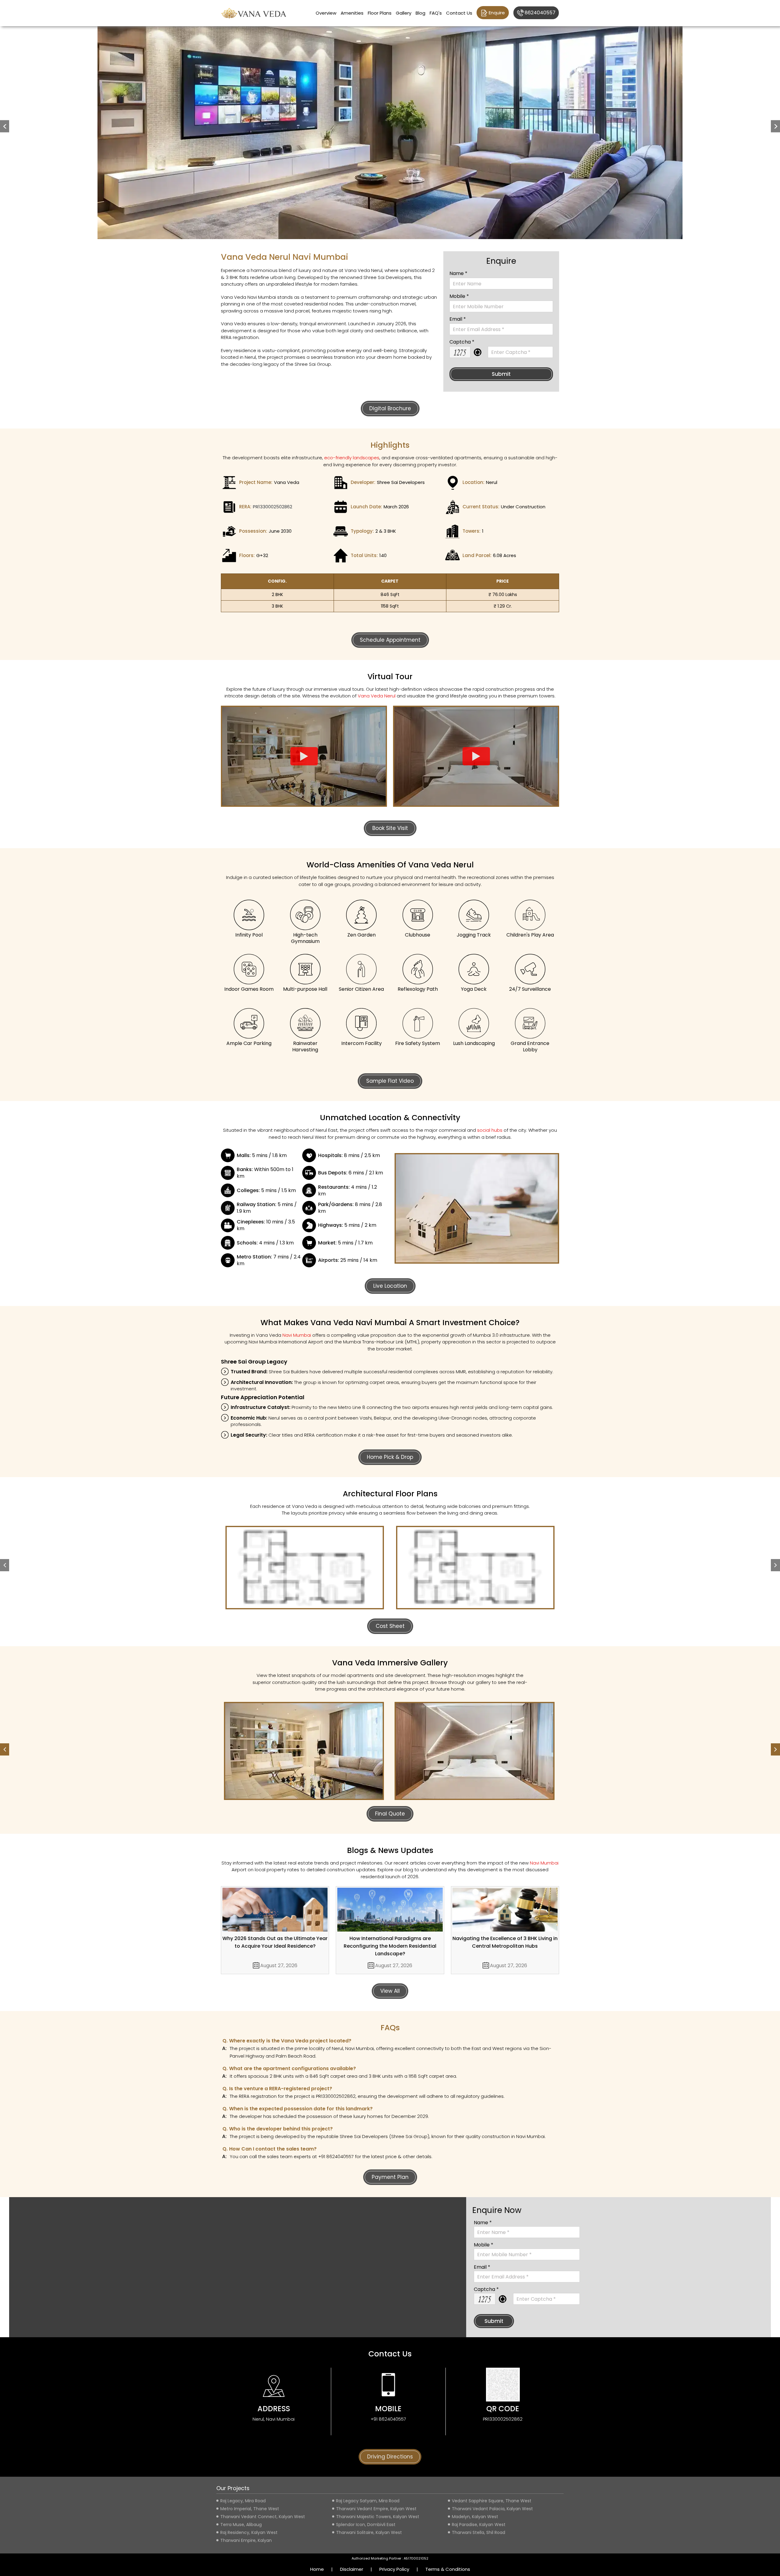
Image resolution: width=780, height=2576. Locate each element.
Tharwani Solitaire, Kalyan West (369, 2532)
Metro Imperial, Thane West (250, 2509)
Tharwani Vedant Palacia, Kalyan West (492, 2509)
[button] (5, 126)
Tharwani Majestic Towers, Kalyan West (378, 2517)
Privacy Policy (394, 2569)
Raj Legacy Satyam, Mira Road (368, 2501)
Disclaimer (352, 2569)
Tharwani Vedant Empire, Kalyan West (376, 2509)
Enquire (497, 13)
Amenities (352, 13)
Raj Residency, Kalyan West (249, 2532)
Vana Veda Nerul (377, 696)
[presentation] (5, 1565)
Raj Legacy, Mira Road (243, 2501)
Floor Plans (380, 13)
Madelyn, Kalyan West (475, 2517)
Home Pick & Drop (390, 1457)
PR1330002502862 (273, 507)
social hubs (490, 1130)
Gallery (404, 13)
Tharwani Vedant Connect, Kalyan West (263, 2517)
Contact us (459, 13)
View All (390, 1991)
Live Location (390, 1286)
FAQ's (436, 13)
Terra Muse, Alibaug (241, 2525)
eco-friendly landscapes (352, 458)
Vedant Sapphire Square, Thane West (492, 2501)
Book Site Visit (390, 828)
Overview (326, 13)
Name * (458, 273)
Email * (458, 319)
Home (317, 2569)
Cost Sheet (390, 1626)
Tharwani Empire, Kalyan (246, 2540)
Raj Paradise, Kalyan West (479, 2525)
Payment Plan (390, 2177)
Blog (420, 13)
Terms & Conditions (448, 2569)
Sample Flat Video (390, 1081)
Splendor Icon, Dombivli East (366, 2525)
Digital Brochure (390, 408)
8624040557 (540, 13)
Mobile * (459, 296)
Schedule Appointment (390, 640)
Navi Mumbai (297, 1335)
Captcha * (462, 342)
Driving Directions (390, 2457)
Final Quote (390, 1814)
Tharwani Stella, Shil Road (479, 2532)
